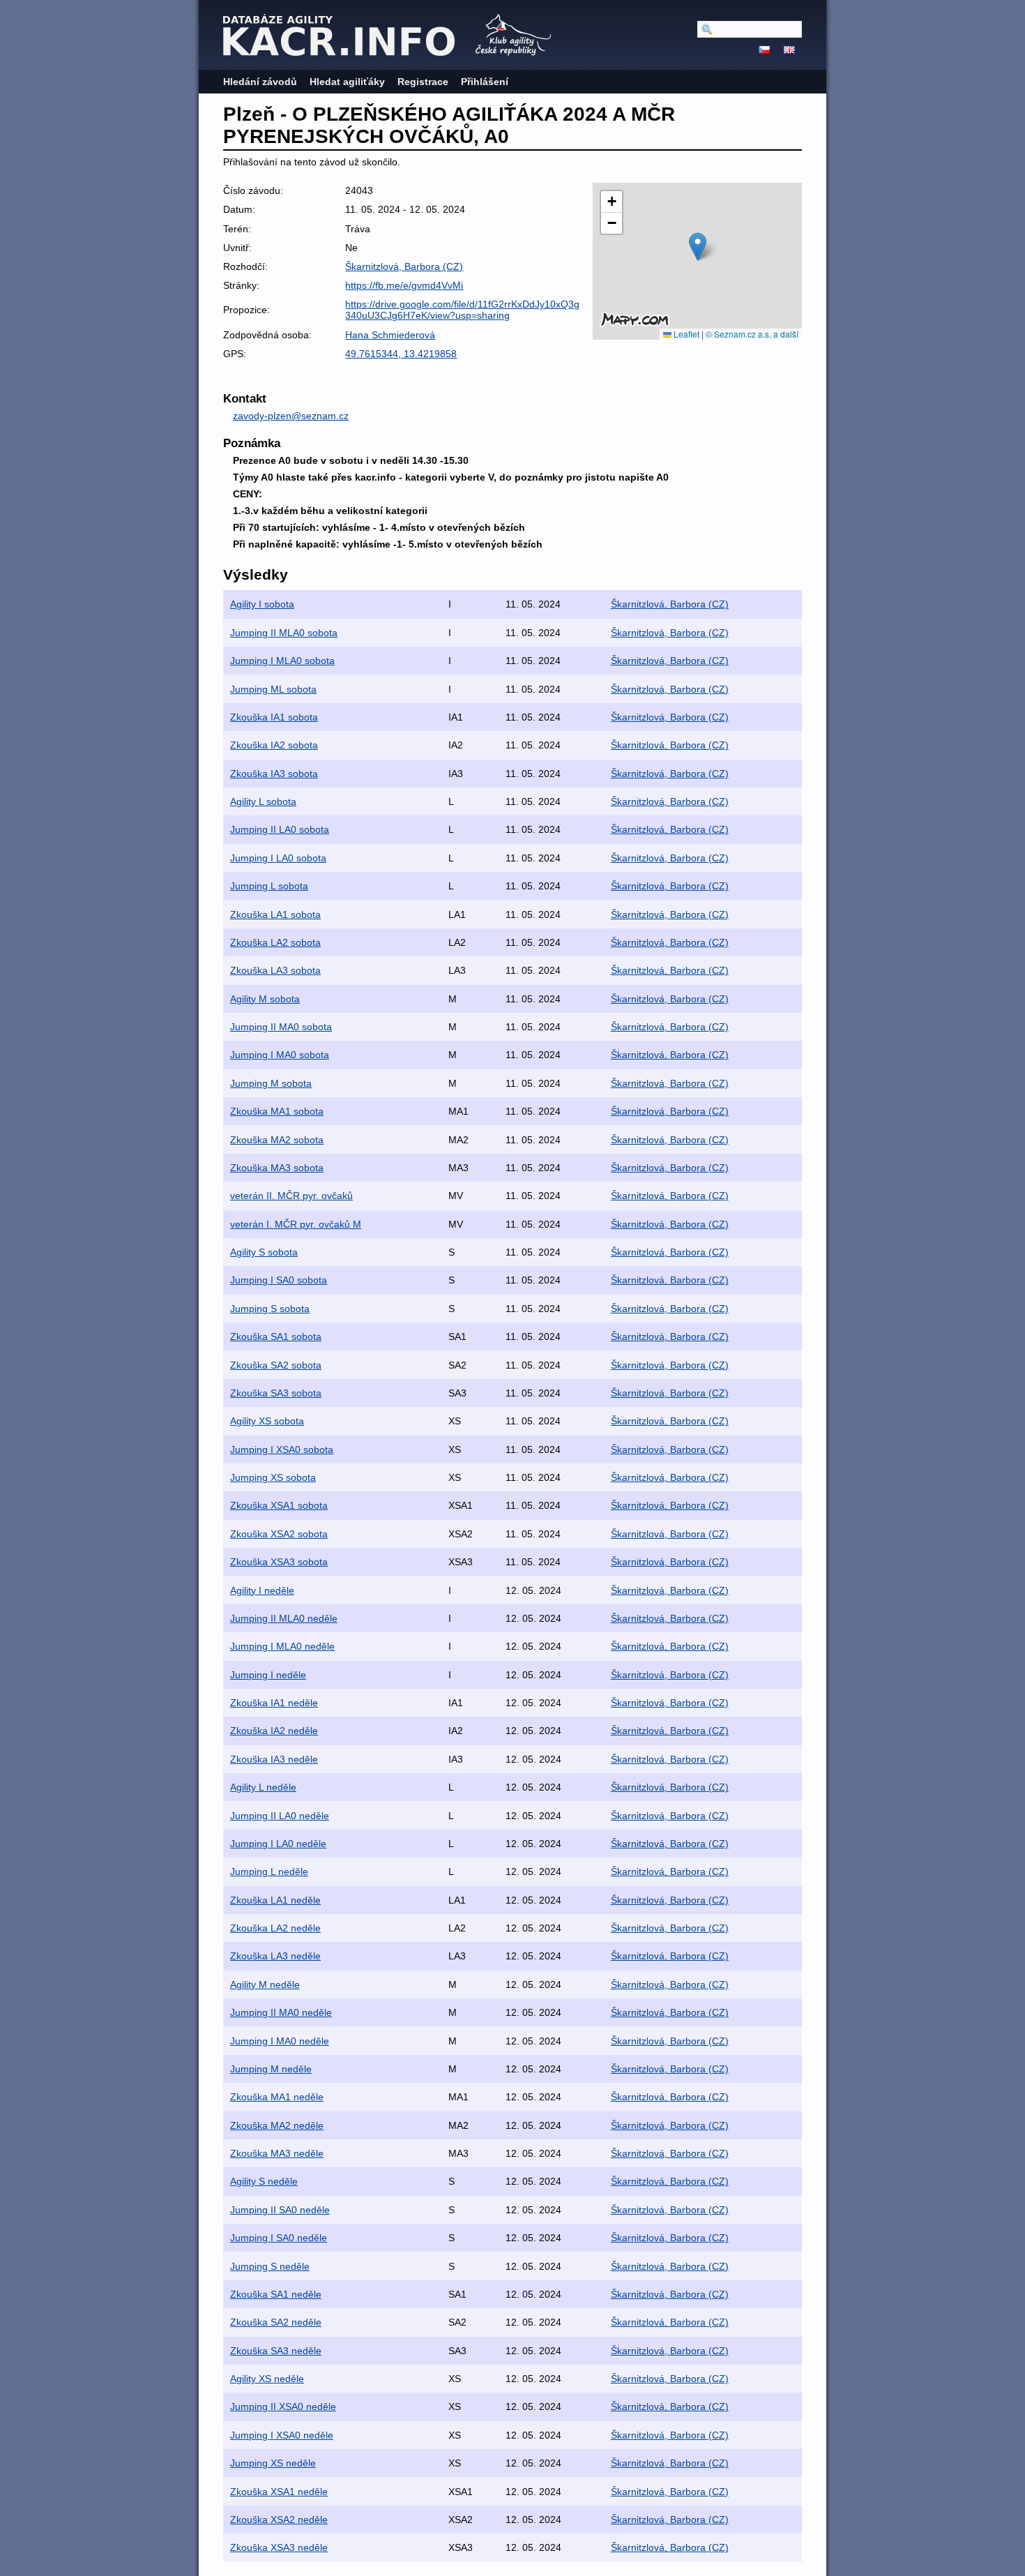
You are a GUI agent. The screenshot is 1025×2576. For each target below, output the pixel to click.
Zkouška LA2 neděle (275, 1928)
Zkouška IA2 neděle (274, 1731)
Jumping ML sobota (273, 689)
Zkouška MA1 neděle (277, 2097)
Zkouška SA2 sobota (276, 1365)
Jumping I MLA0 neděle (282, 1646)
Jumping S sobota (270, 1309)
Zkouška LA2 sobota (275, 942)
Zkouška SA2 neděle (276, 2322)
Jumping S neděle (270, 2266)
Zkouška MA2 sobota (277, 1140)
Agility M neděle (265, 1984)
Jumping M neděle (271, 2069)
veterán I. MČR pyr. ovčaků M (296, 1224)
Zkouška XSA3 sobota (279, 1562)
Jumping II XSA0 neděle (283, 2406)
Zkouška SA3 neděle (276, 2351)
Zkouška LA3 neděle (275, 1956)
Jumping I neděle (268, 1675)
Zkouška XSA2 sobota (279, 1534)
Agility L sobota (263, 801)
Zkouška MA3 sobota (277, 1168)
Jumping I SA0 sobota (279, 1280)
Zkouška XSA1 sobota (279, 1505)
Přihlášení (485, 82)
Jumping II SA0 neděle (280, 2210)
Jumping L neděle (269, 1871)
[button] (698, 247)
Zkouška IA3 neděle (274, 1759)
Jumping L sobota (269, 886)
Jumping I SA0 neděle (279, 2238)
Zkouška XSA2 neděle (279, 2519)
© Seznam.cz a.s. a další (752, 334)
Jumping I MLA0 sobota (282, 661)
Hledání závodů (260, 82)
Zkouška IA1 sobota (274, 717)
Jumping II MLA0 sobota (284, 633)
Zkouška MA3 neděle (277, 2153)
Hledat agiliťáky (347, 82)
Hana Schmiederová (390, 335)
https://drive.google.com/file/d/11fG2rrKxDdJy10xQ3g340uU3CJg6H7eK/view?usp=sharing (462, 310)
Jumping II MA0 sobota (281, 1027)
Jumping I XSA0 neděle (282, 2435)
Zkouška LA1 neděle (275, 1900)
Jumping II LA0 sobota (280, 829)
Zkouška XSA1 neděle (279, 2492)
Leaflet (685, 334)
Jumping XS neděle (273, 2463)
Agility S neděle (264, 2181)
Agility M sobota (265, 999)
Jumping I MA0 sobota (280, 1055)
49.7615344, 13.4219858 (401, 354)
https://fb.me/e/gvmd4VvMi (404, 285)
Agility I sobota (262, 604)
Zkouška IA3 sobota (274, 774)
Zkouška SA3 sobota (276, 1393)
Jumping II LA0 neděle (280, 1816)
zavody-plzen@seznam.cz (291, 416)
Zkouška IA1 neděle (274, 1703)
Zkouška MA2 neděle (277, 2125)
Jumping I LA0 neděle (278, 1844)
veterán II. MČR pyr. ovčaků (291, 1196)
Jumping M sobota (271, 1083)
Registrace (423, 82)
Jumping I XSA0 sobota (282, 1449)
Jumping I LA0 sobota (278, 858)
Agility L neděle (263, 1787)
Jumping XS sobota (273, 1477)
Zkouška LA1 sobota (275, 914)
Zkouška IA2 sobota (274, 745)
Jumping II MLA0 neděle (284, 1618)
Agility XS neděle (267, 2379)
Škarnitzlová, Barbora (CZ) (404, 266)
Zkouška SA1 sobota (276, 1336)
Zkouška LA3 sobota (275, 970)
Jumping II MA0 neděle (281, 2012)
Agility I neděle (262, 1590)
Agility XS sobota (267, 1421)
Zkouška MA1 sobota (277, 1111)
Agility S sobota (264, 1252)
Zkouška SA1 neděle (276, 2294)
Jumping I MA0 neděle (280, 2041)
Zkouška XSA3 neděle (279, 2547)
